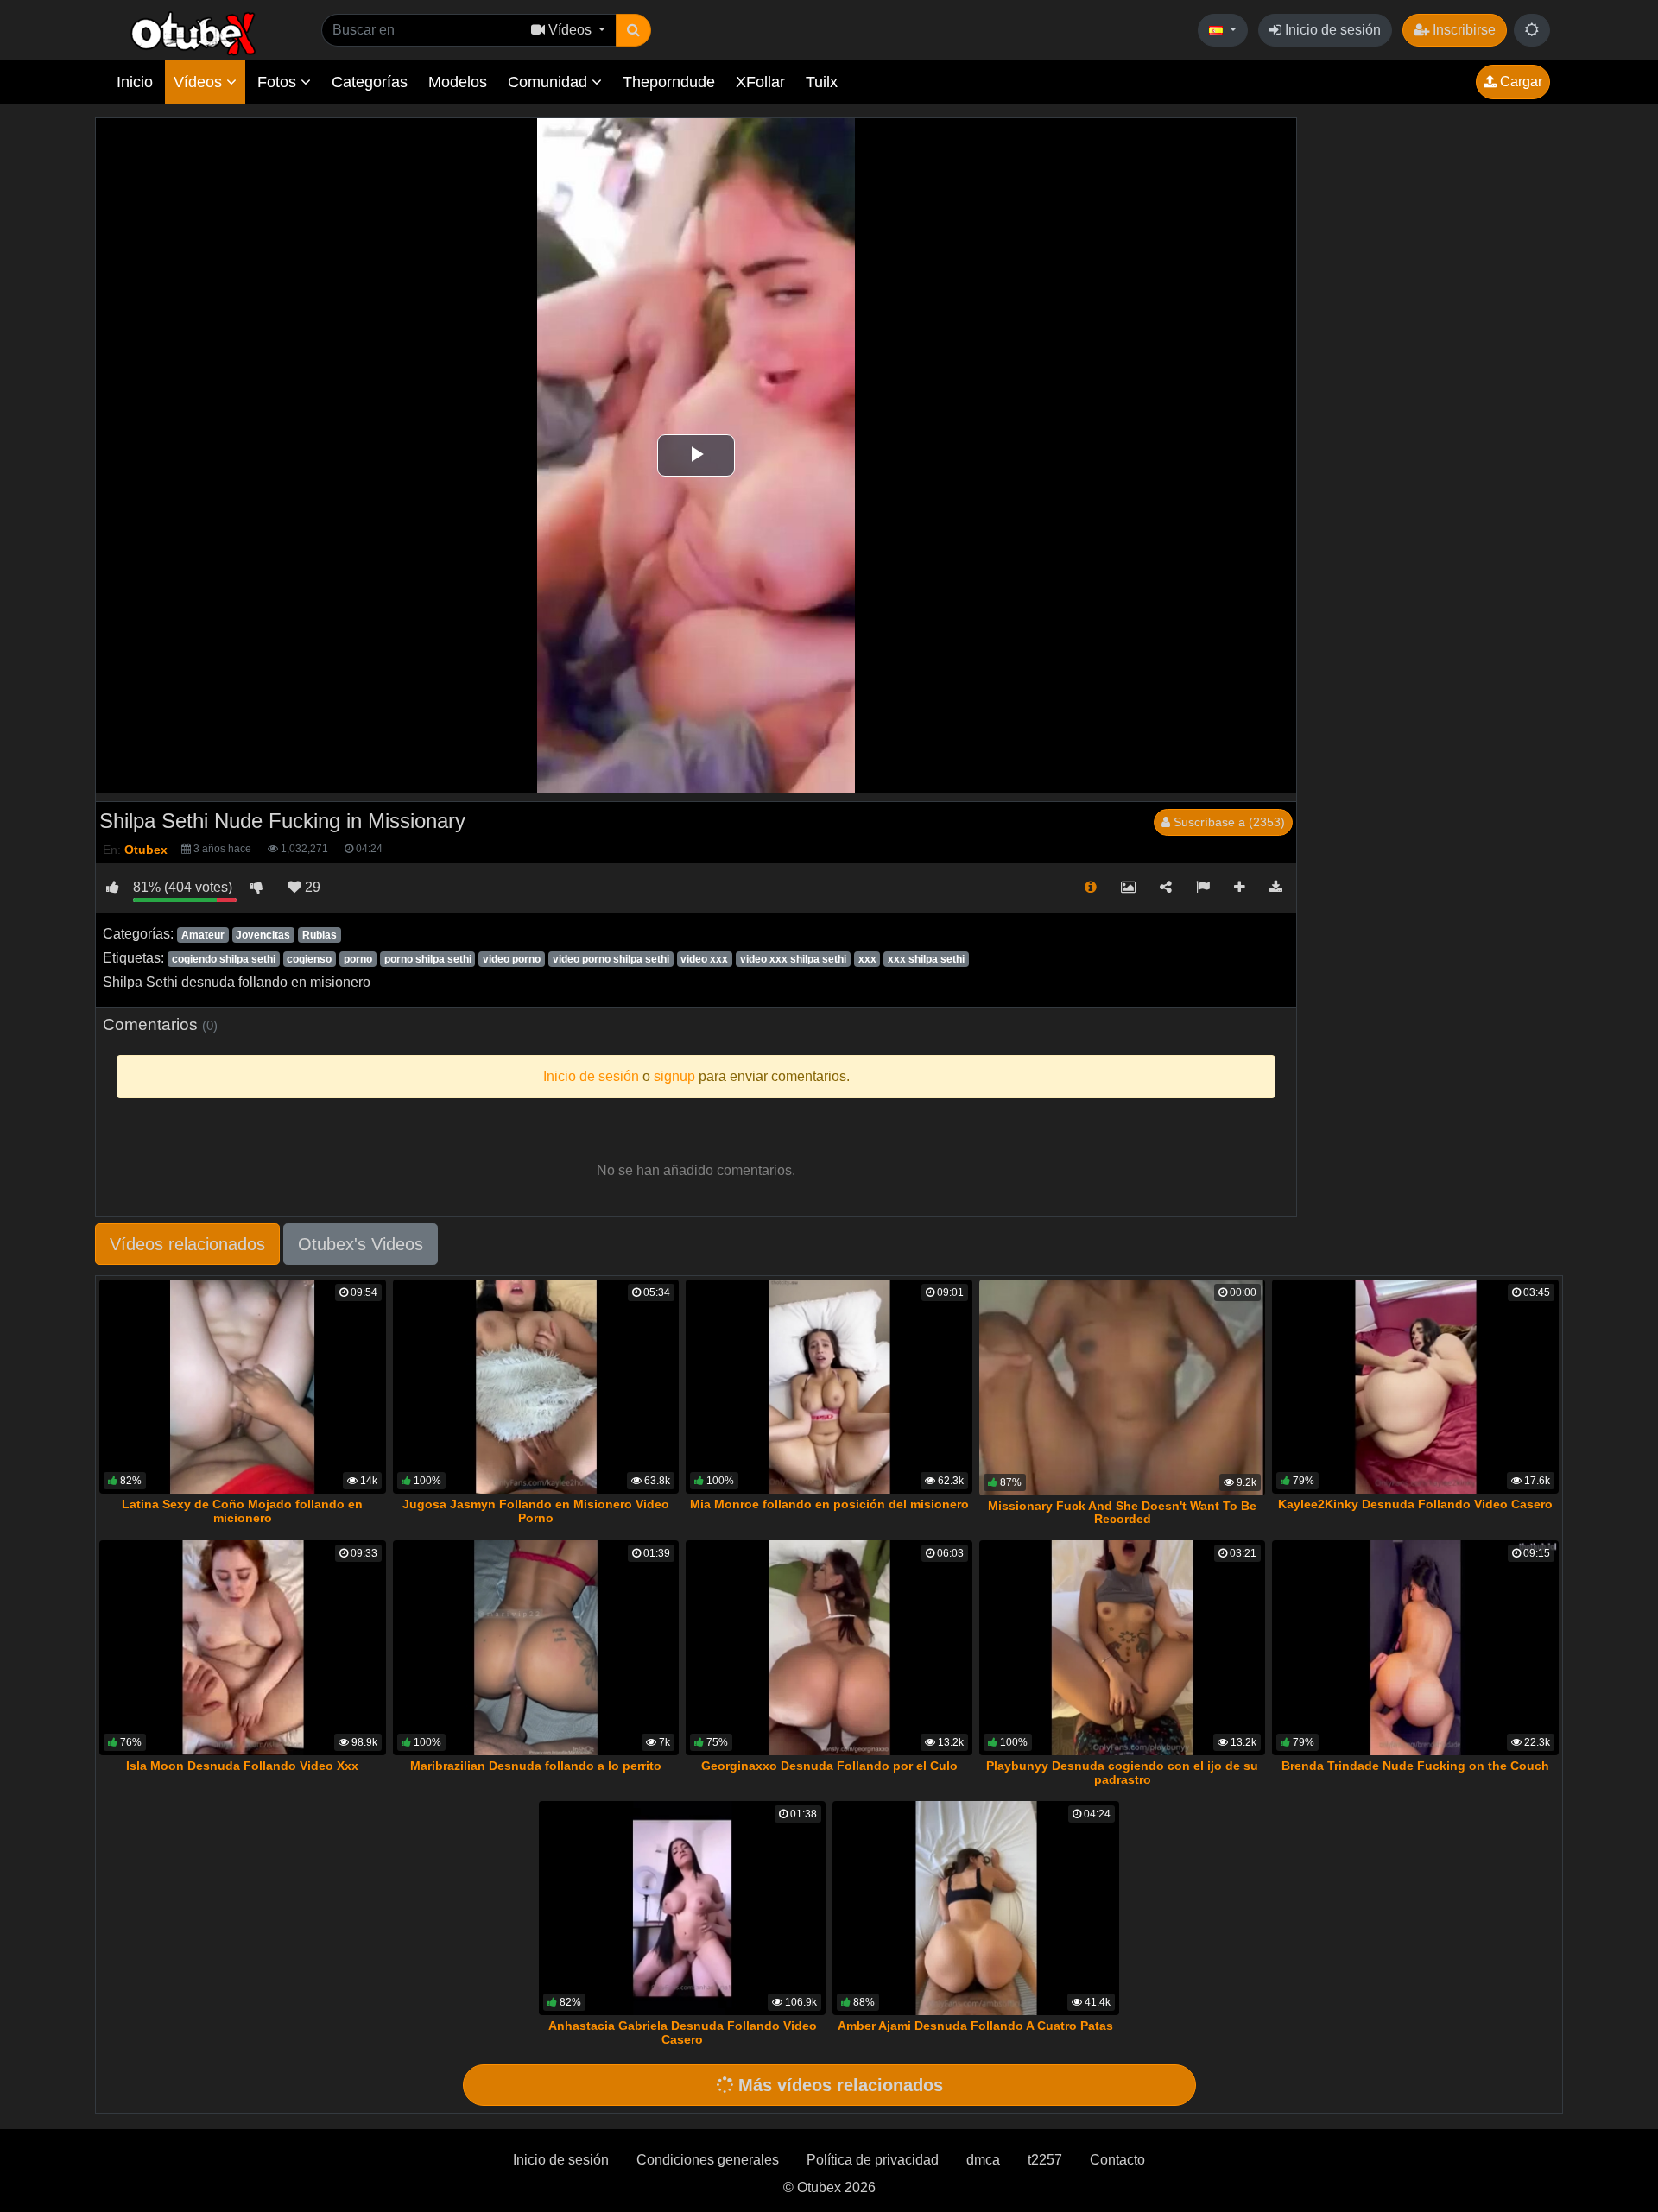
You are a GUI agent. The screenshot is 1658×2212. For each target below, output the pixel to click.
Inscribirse (1462, 30)
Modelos (458, 82)
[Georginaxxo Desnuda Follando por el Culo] (829, 1648)
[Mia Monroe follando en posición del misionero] (829, 1387)
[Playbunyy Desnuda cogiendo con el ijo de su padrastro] (1123, 1648)
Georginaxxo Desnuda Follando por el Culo (829, 1766)
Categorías (370, 82)
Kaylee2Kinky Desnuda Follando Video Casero (1415, 1504)
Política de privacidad (873, 2160)
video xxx (704, 959)
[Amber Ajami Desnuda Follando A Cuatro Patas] (976, 1909)
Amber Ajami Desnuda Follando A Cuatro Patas (975, 2026)
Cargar (1519, 82)
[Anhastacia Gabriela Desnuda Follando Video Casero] (682, 1909)
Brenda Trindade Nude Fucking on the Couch (1415, 1766)
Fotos (279, 82)
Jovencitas (263, 935)
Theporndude (669, 82)
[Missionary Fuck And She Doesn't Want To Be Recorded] (1123, 1387)
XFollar (760, 82)
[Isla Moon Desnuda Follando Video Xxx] (243, 1648)
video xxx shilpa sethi (793, 959)
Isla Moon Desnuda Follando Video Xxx (242, 1766)
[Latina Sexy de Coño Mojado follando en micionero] (243, 1387)
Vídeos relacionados (187, 1244)
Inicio (135, 82)
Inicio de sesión (1331, 30)
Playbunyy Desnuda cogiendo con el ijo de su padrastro (1122, 1773)
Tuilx (822, 82)
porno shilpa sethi (428, 959)
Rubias (320, 935)
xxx (867, 959)
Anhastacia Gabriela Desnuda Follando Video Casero (683, 2032)
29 (311, 887)
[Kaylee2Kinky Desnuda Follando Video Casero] (1415, 1387)
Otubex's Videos (361, 1244)
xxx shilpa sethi (926, 959)
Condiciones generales (708, 2160)
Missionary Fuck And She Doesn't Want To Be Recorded (1122, 1513)
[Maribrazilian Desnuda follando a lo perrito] (536, 1648)
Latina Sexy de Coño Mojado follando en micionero (242, 1511)
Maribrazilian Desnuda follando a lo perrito (536, 1766)
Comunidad (550, 82)
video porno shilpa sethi (611, 959)
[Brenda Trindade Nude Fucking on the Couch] (1415, 1648)
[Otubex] (194, 32)
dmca (983, 2160)
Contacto (1117, 2160)
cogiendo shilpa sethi (224, 959)
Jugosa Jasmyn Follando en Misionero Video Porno (536, 1511)
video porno (512, 959)
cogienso (309, 959)
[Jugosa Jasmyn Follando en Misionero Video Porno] (536, 1387)
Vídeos (200, 82)
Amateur (203, 935)
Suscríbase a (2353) (1228, 822)
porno (358, 959)
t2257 (1045, 2160)
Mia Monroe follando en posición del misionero (829, 1504)
